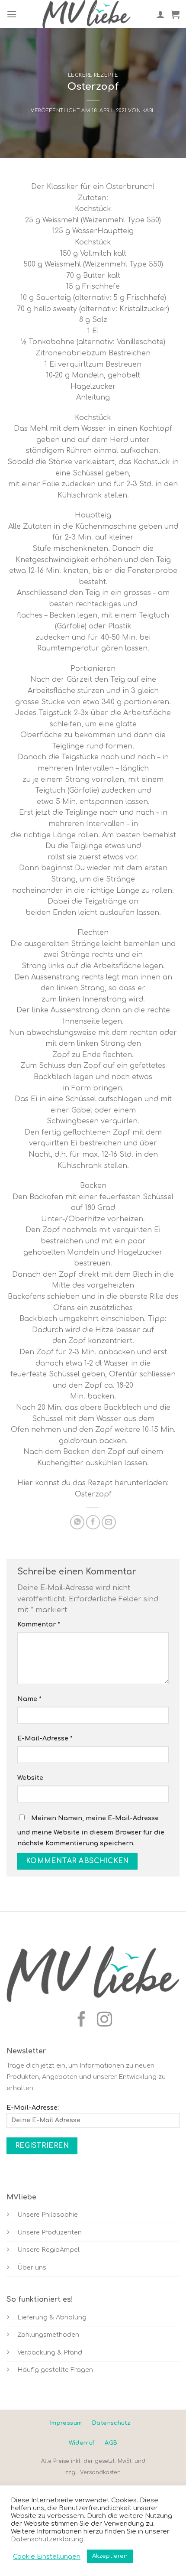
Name (29, 1699)
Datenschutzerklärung (47, 2539)
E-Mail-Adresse (45, 1738)
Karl (149, 111)
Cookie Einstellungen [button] (47, 2556)
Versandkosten (100, 2472)
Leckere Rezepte (93, 75)
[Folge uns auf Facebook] (82, 2020)
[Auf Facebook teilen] (93, 1522)
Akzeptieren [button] (110, 2556)
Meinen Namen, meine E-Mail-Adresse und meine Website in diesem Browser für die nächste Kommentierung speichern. (91, 1831)
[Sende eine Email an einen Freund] (109, 1522)
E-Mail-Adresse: (33, 2108)
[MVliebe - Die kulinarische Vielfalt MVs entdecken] (87, 14)
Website (30, 1778)
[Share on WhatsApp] (77, 1522)
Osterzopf (93, 1494)
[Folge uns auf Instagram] (104, 2020)
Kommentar (39, 1624)
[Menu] (12, 14)
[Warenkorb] (175, 14)
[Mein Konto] (160, 14)
